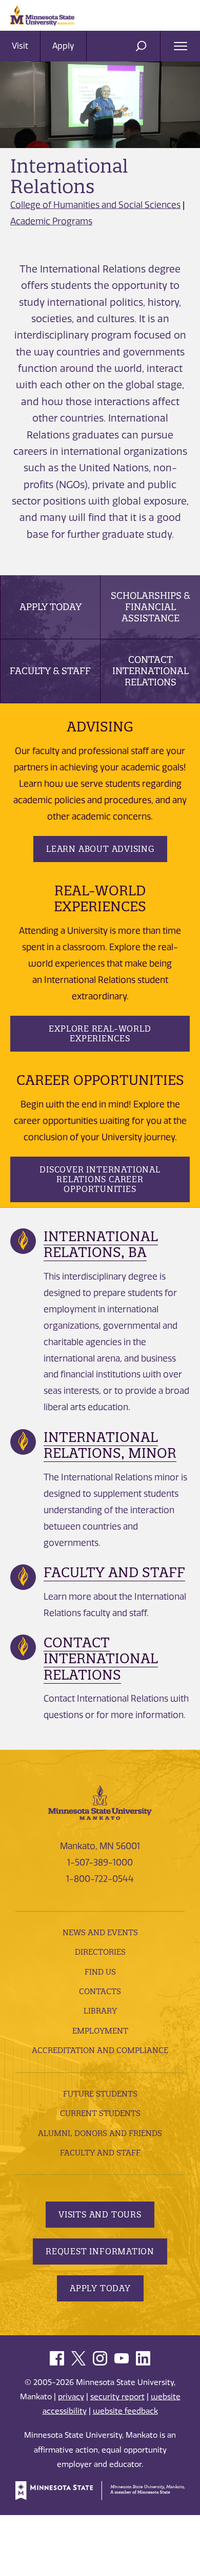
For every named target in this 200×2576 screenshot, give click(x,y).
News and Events (100, 1932)
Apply (63, 46)
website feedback (125, 2411)
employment (100, 2031)
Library (100, 2011)
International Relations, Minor (110, 1445)
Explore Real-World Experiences (100, 1033)
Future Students (100, 2094)
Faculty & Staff (50, 671)
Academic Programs (51, 221)
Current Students (100, 2113)
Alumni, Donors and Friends (100, 2133)
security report (117, 2397)
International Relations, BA (101, 1244)
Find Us (100, 1972)
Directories (100, 1952)
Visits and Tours (100, 2214)
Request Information (100, 2251)
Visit (20, 46)
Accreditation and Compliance (100, 2050)
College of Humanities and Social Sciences (95, 205)
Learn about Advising (100, 849)
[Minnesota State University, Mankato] (100, 1802)
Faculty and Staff (114, 1572)
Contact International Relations (151, 671)
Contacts (100, 1991)
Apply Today (51, 607)
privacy (71, 2397)
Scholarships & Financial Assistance (151, 607)
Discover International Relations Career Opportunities (100, 1179)
